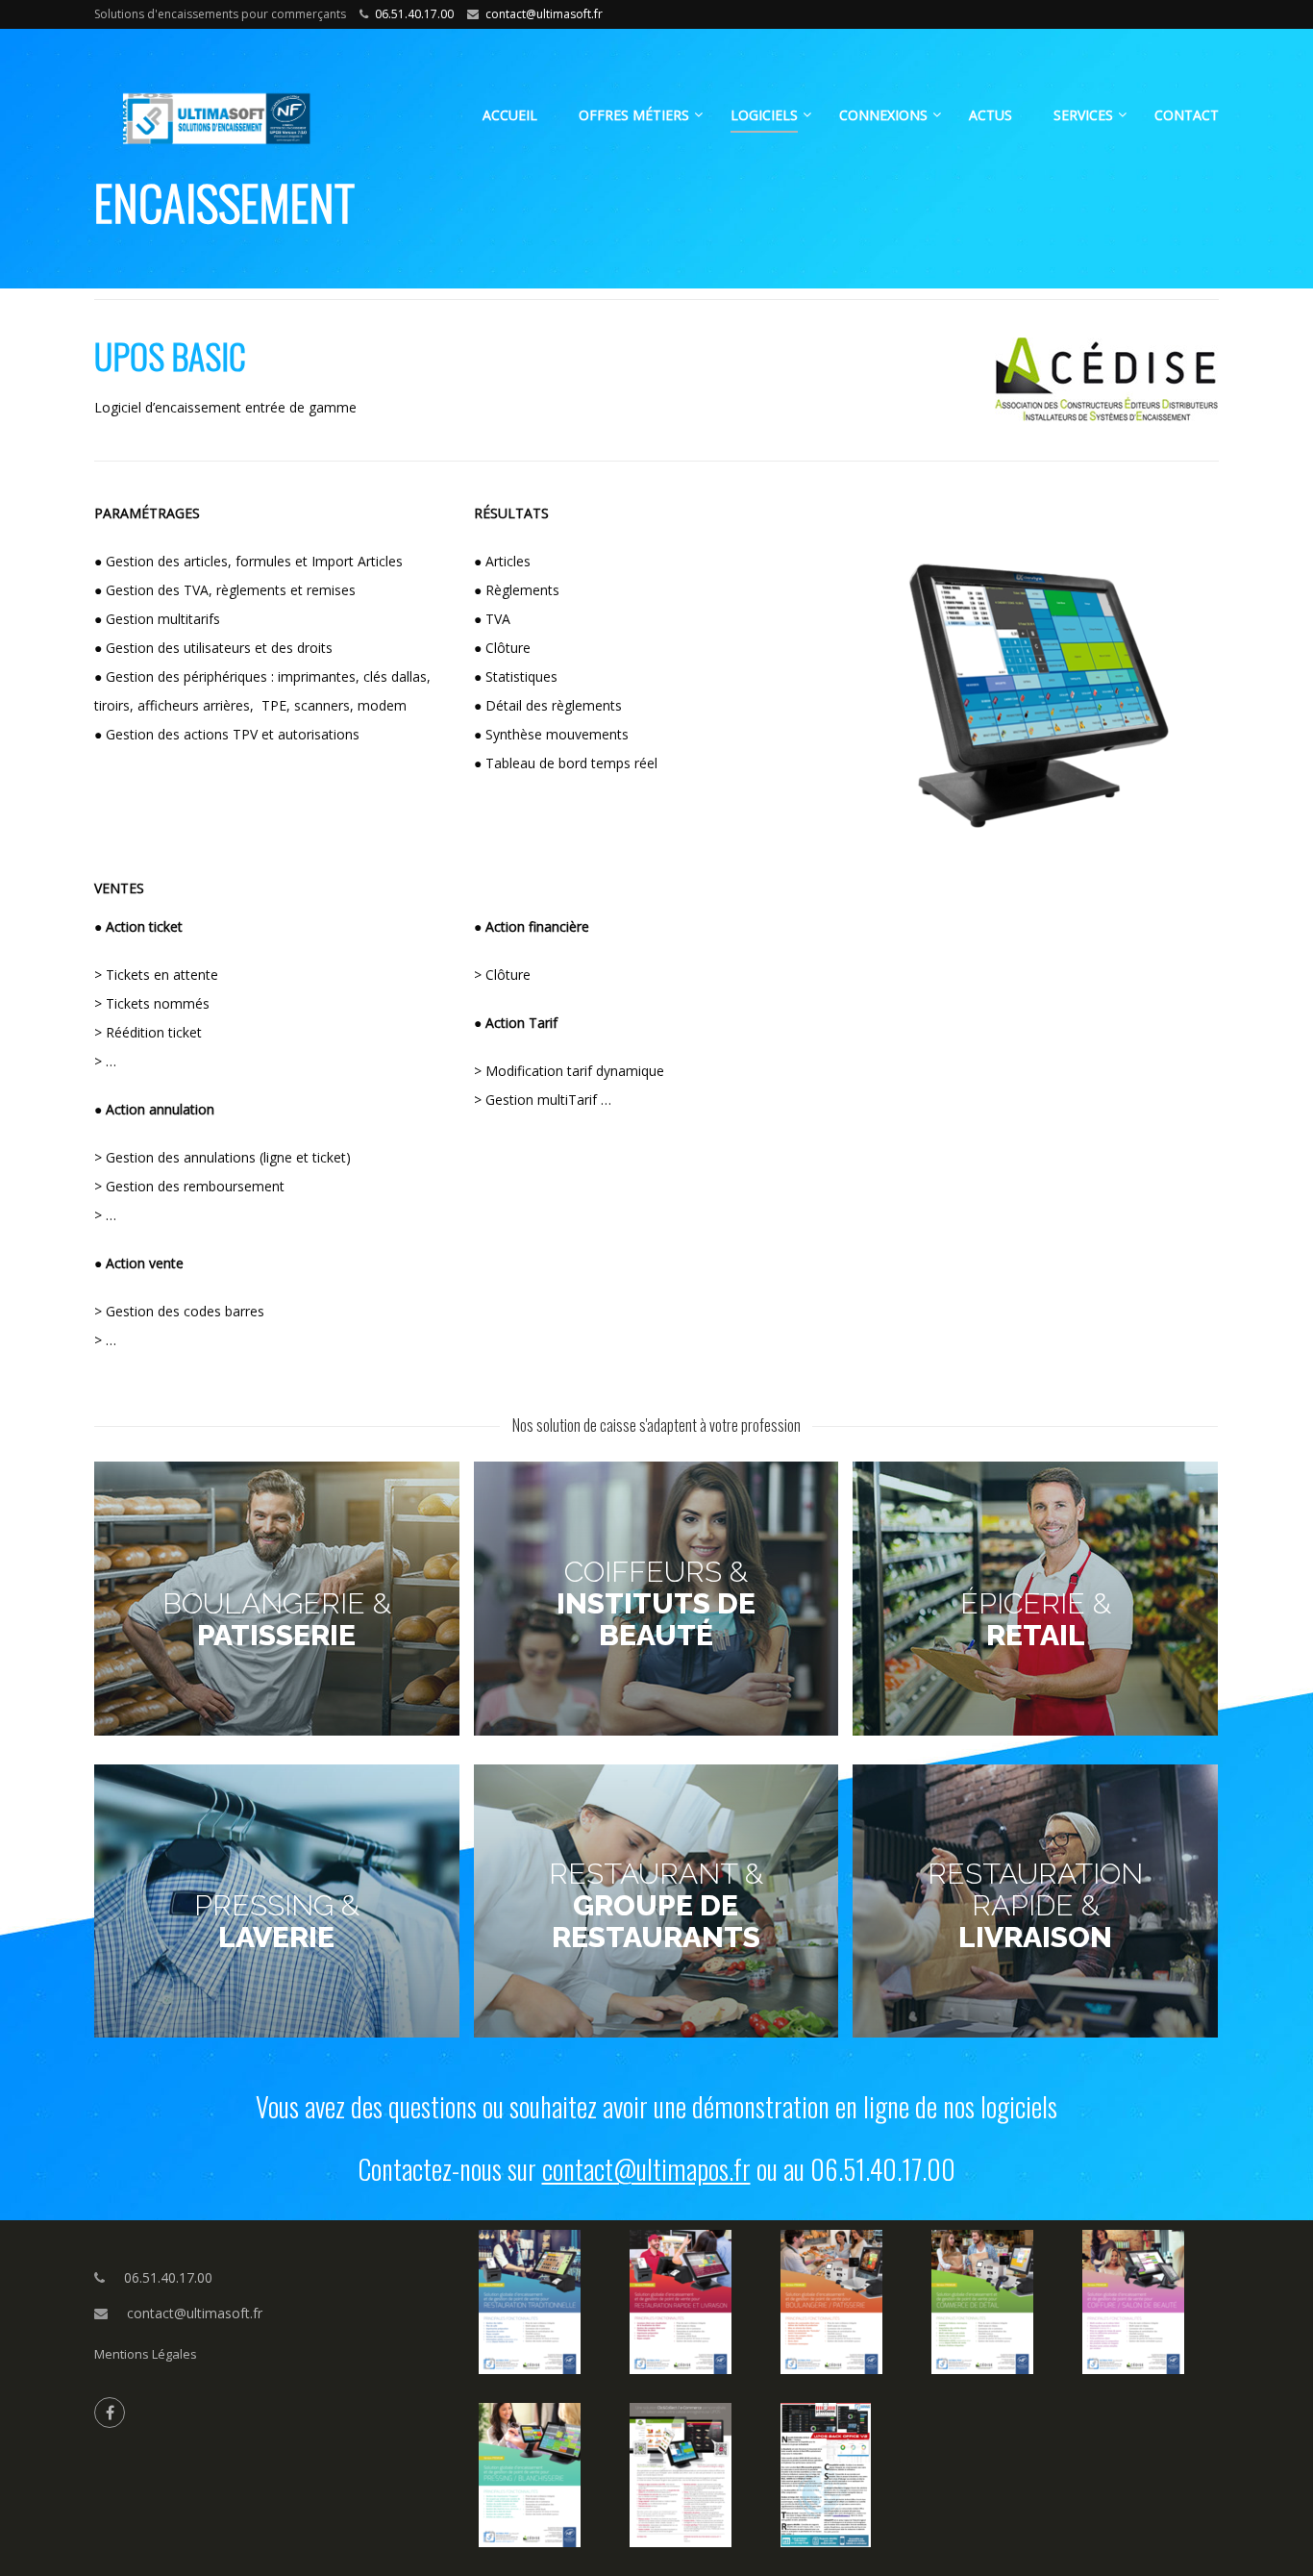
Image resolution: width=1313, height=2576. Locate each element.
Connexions (883, 115)
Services (1083, 115)
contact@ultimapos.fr (646, 2169)
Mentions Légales (146, 2354)
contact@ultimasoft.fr (544, 14)
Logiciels (764, 115)
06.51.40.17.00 (414, 14)
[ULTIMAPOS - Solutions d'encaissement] (243, 125)
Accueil (510, 115)
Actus (991, 115)
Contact (1187, 115)
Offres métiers (634, 115)
